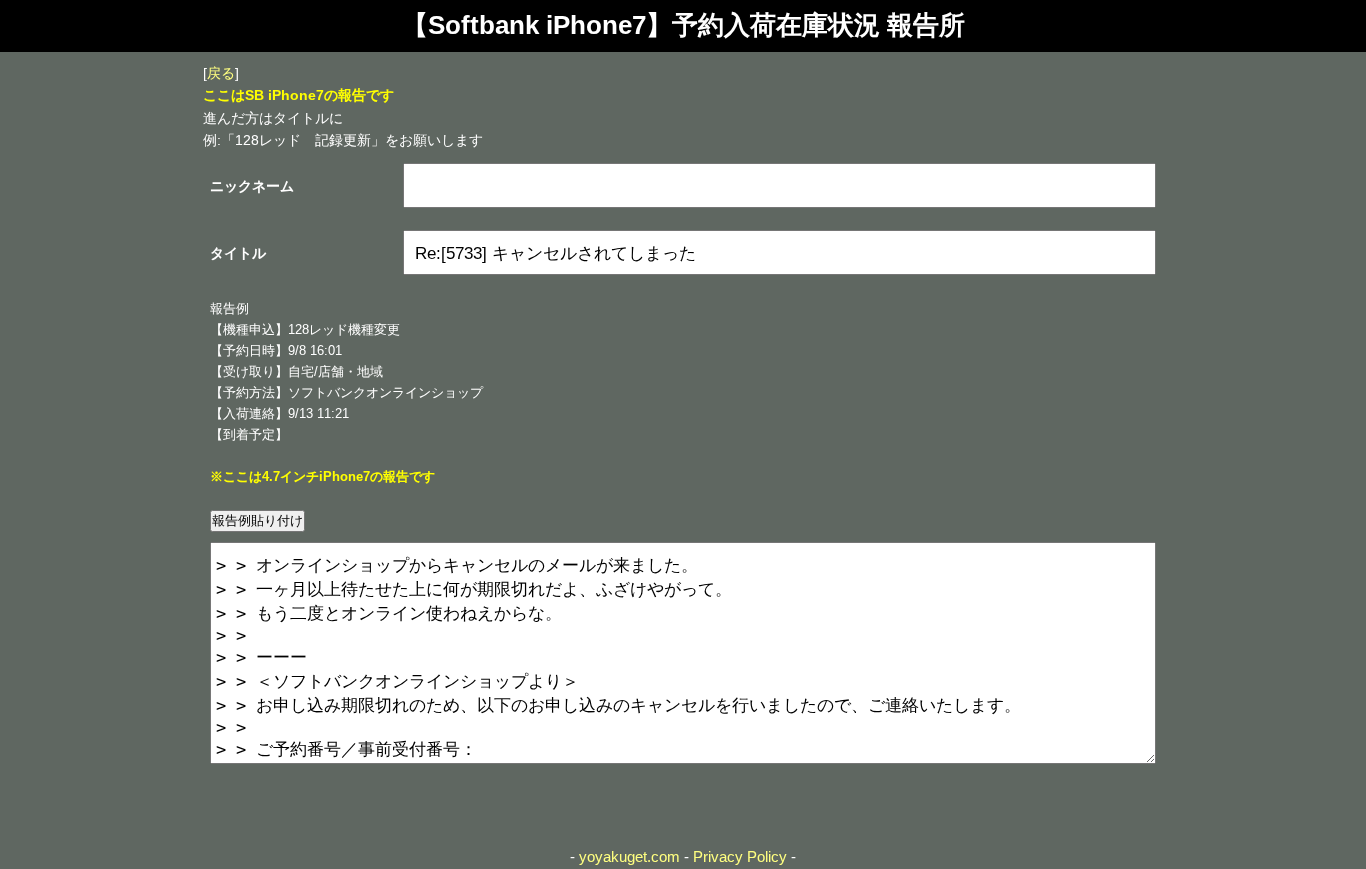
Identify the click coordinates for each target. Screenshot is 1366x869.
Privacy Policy (740, 856)
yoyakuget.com (629, 856)
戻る (221, 73)
